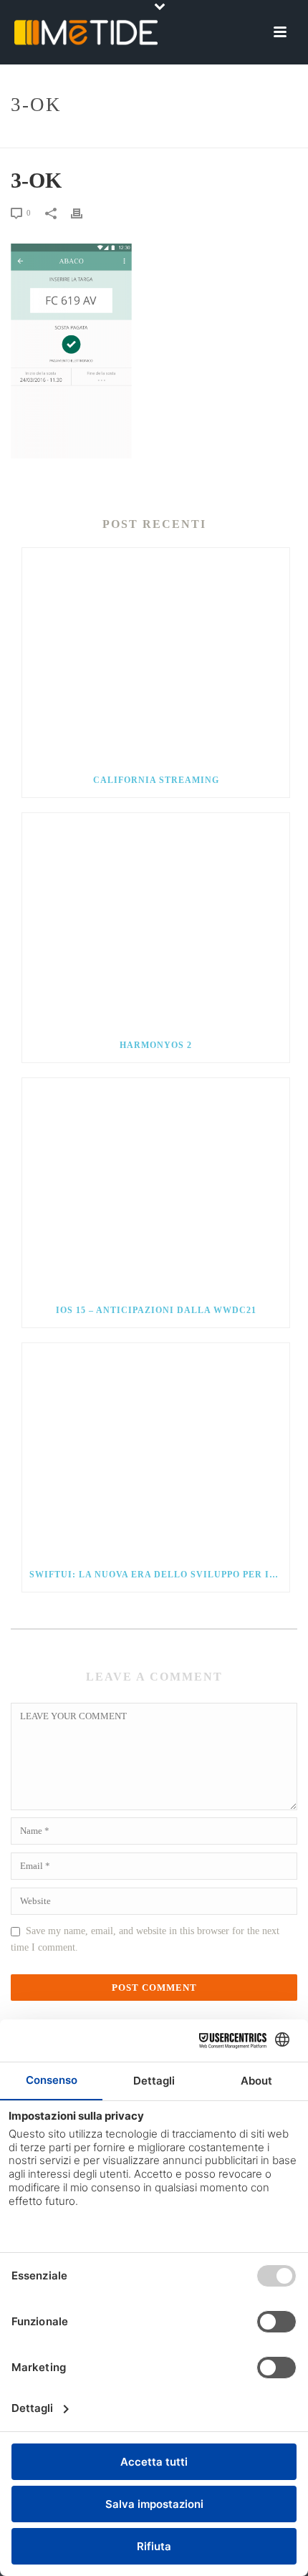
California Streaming (156, 780)
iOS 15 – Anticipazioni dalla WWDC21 (156, 1310)
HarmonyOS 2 (156, 1045)
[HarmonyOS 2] (156, 921)
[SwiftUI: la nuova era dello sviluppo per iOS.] (156, 1451)
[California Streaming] (156, 655)
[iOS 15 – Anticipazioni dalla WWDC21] (156, 1186)
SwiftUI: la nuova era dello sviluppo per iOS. (157, 1575)
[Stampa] (84, 213)
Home (139, 138)
